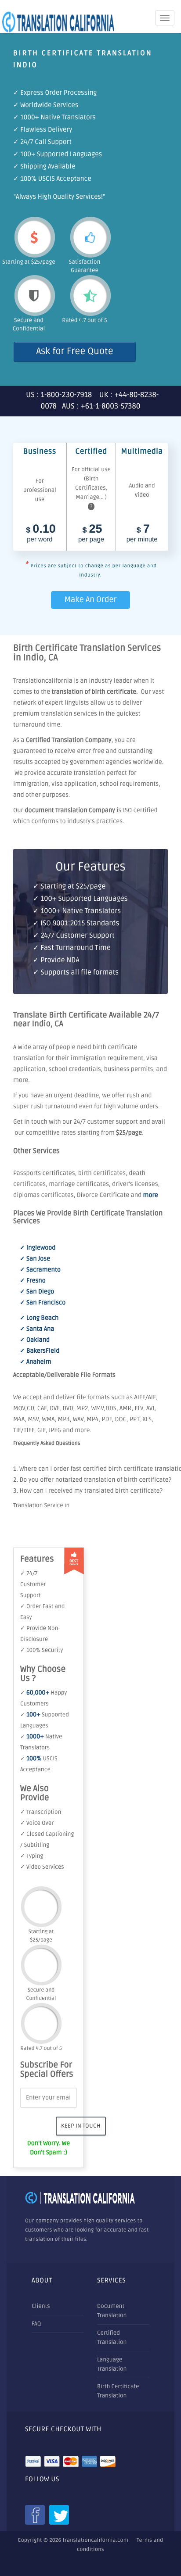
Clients (41, 2306)
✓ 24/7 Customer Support (33, 1584)
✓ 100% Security (42, 1650)
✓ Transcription (41, 1812)
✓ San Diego (37, 1292)
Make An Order (90, 600)
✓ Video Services (42, 1867)
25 (91, 534)
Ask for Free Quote (74, 352)
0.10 (41, 534)
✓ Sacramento (40, 1270)
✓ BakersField (40, 1351)
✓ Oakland (35, 1340)
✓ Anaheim (36, 1362)
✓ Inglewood (38, 1248)
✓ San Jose (35, 1259)
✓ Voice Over (37, 1823)
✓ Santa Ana (37, 1329)
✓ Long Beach (39, 1318)
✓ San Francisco (43, 1303)
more (151, 1195)
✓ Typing (32, 1856)
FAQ (36, 2324)
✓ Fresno (33, 1281)
